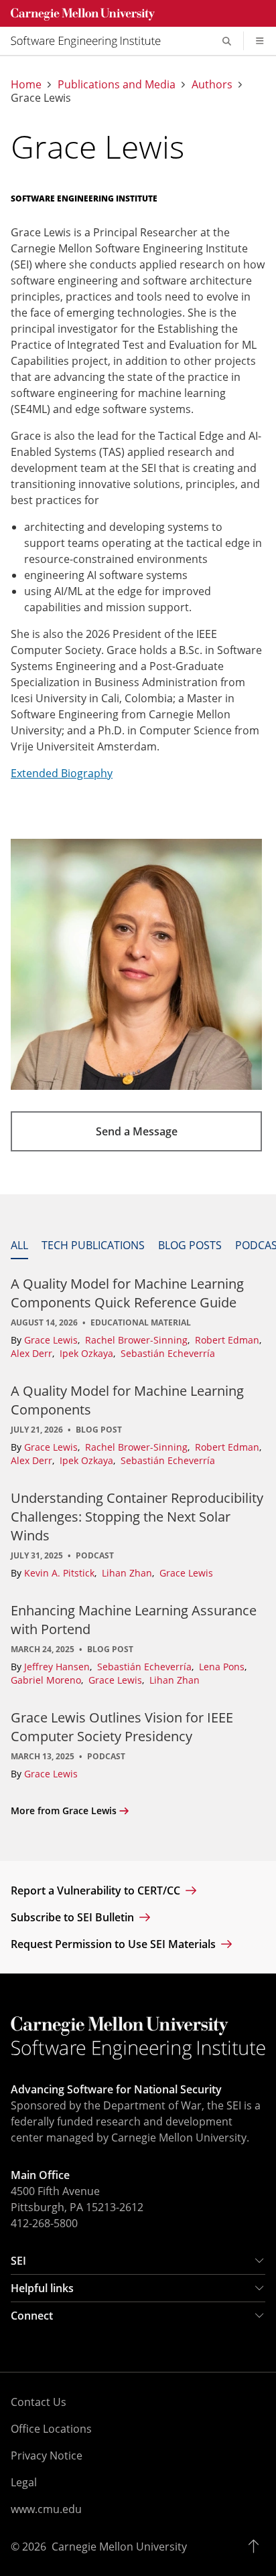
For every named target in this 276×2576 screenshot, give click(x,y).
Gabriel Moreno (47, 1680)
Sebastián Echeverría (168, 1353)
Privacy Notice (47, 2456)
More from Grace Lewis (64, 1810)
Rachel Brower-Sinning (138, 1340)
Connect (32, 2316)
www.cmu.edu (46, 2509)
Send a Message (137, 1131)
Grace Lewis (52, 1340)
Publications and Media (117, 84)
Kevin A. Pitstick (61, 1573)
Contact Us (39, 2402)
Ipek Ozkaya (88, 1353)
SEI (18, 2261)
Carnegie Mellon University (119, 2547)
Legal (24, 2482)
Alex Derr (33, 1353)
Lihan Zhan (128, 1573)
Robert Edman (228, 1340)
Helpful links (42, 2288)
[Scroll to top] (257, 2547)
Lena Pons (223, 1667)
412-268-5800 (44, 2223)
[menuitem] (91, 41)
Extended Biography (62, 773)
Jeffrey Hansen (58, 1667)
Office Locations (51, 2429)
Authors (212, 84)
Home (26, 84)
